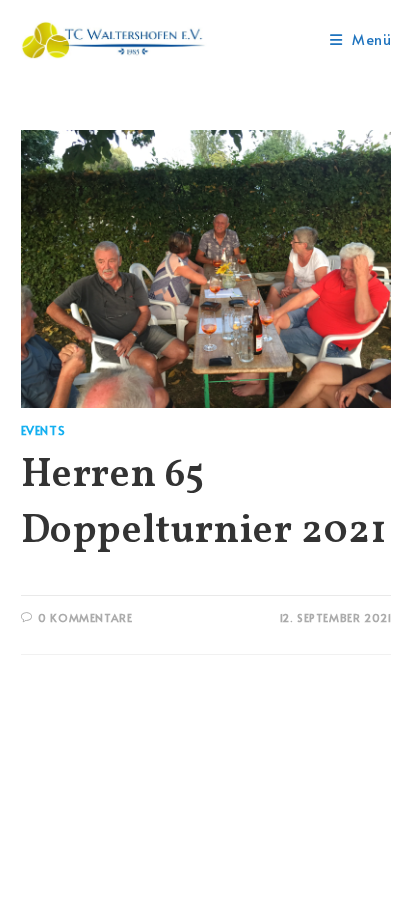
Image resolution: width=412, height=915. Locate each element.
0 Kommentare (85, 617)
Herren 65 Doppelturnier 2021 (204, 504)
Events (43, 430)
